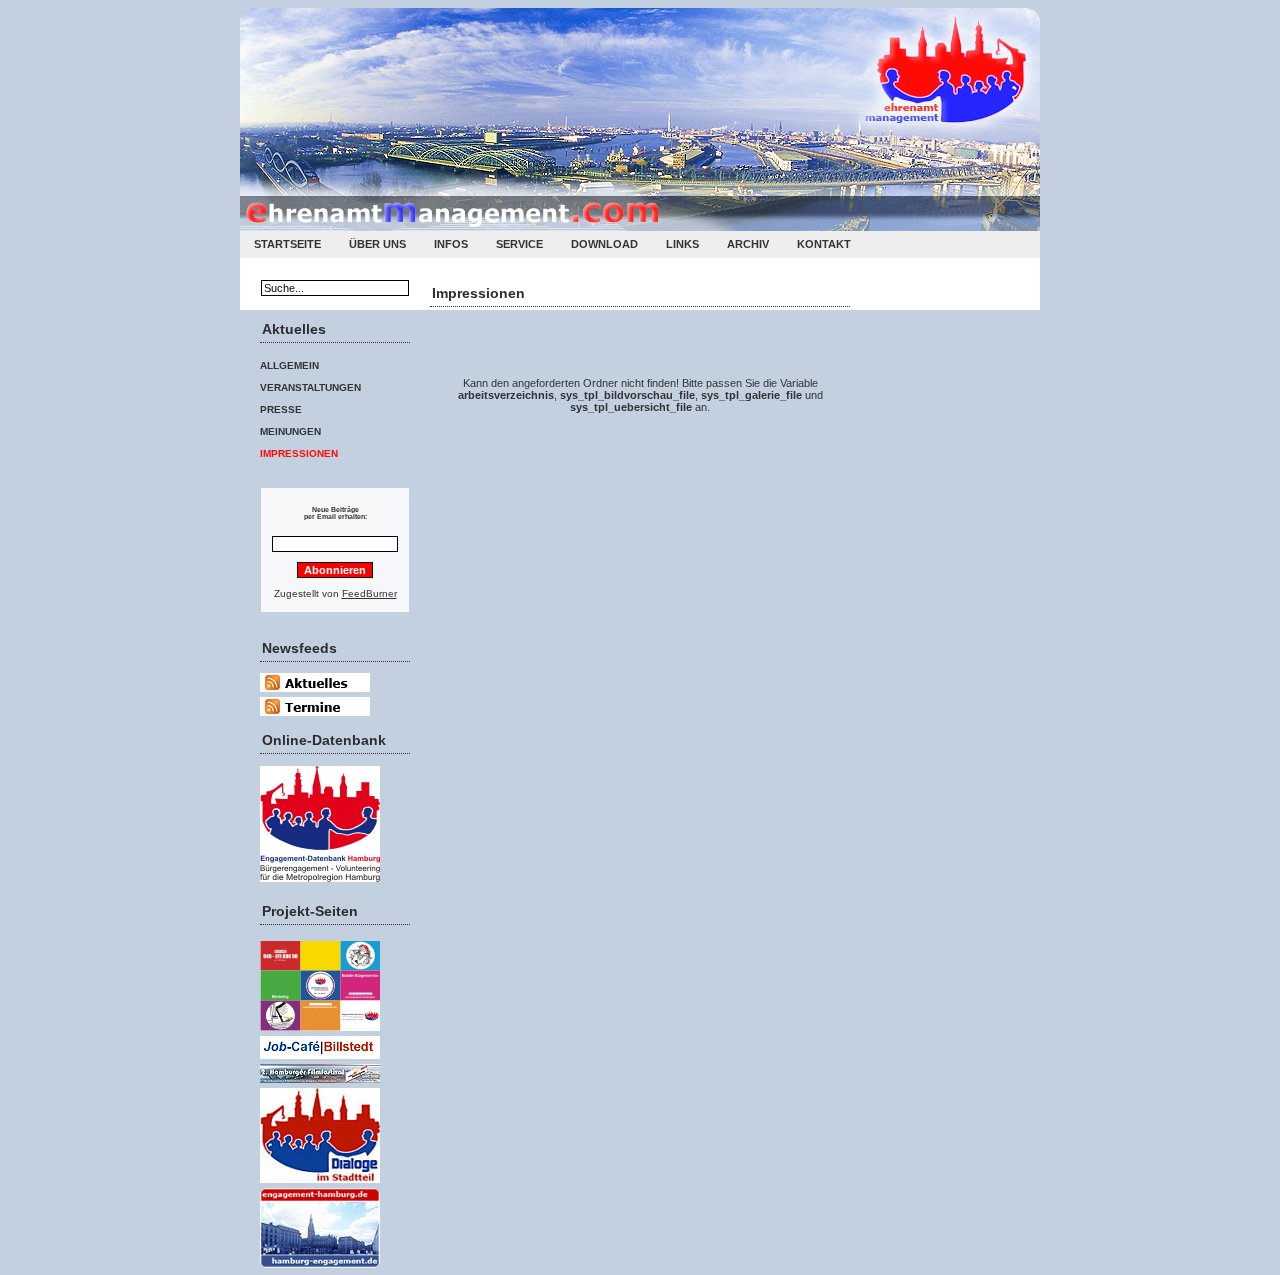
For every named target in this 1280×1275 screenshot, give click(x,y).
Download (604, 244)
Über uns (377, 244)
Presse (281, 409)
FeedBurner (369, 593)
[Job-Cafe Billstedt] (320, 1060)
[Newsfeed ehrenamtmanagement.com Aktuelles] (315, 693)
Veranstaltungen (310, 387)
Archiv (748, 244)
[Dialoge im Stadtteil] (320, 1184)
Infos (451, 244)
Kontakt (824, 244)
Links (682, 244)
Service (519, 244)
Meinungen (290, 431)
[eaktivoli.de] (320, 883)
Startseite (287, 244)
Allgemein (289, 365)
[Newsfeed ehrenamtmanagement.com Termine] (315, 712)
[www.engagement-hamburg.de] (320, 1269)
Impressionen (299, 453)
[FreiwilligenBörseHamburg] (320, 1032)
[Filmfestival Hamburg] (320, 1084)
